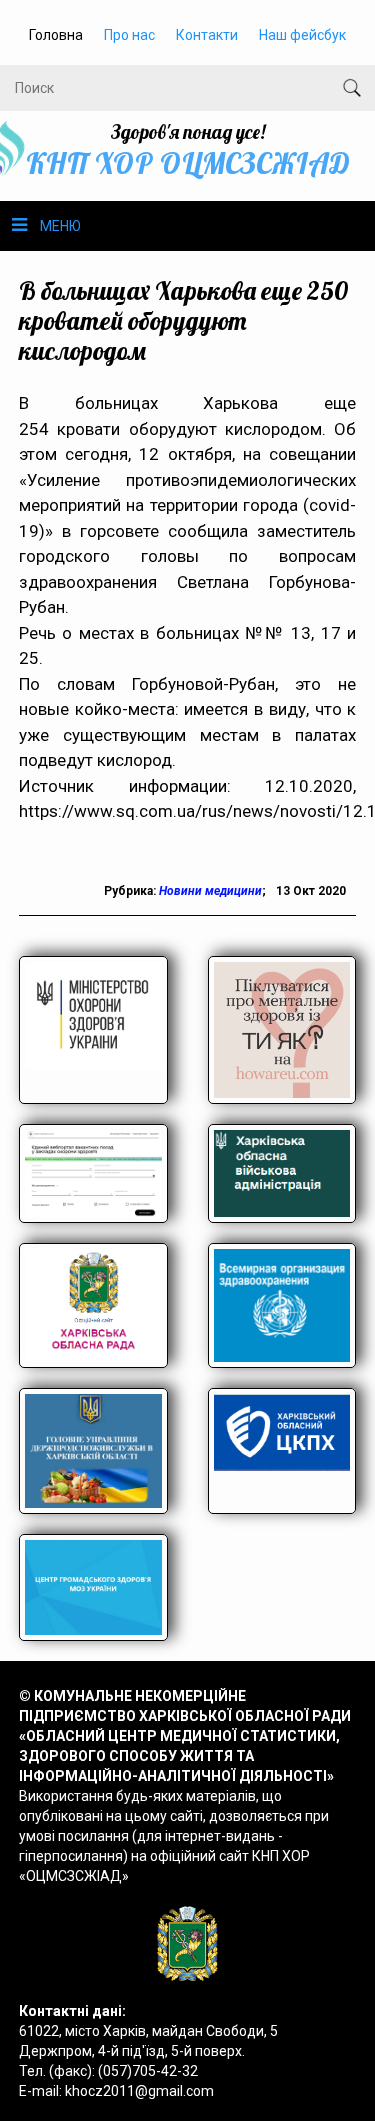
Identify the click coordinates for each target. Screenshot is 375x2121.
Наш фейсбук (302, 35)
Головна (56, 35)
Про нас (129, 35)
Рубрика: (131, 891)
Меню (60, 226)
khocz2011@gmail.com (139, 2091)
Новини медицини (210, 891)
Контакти (207, 35)
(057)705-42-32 (148, 2071)
